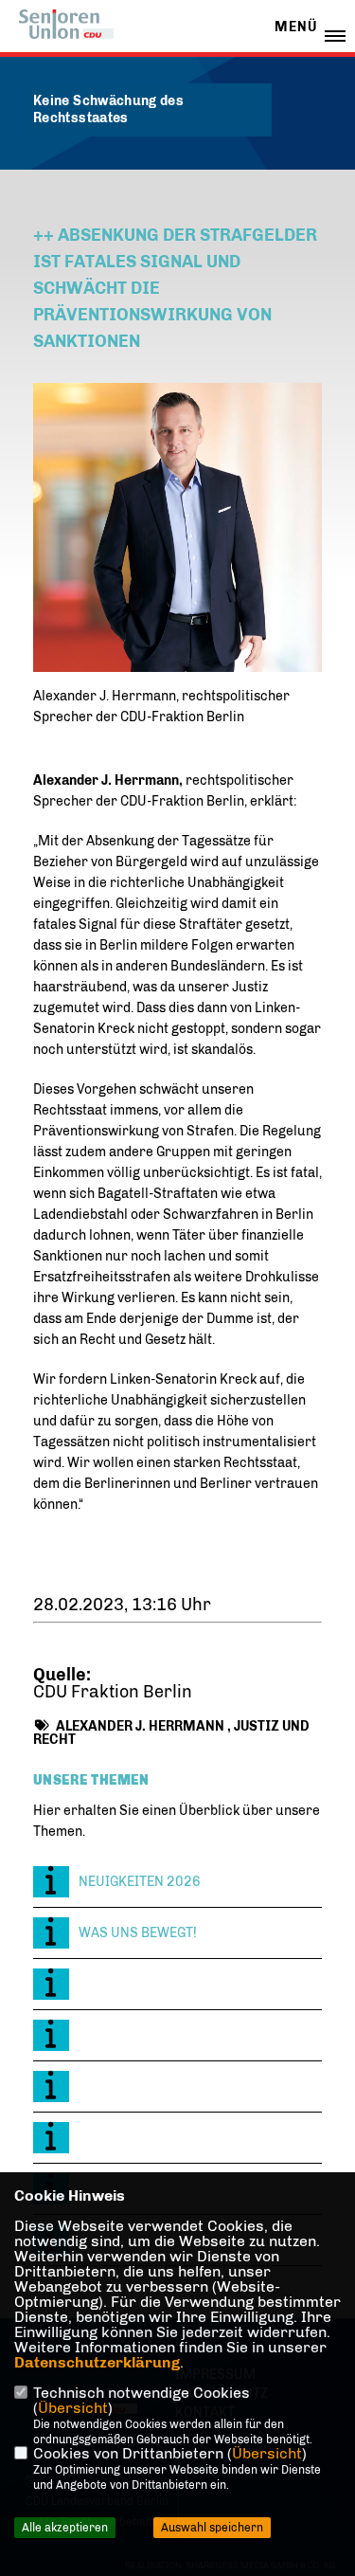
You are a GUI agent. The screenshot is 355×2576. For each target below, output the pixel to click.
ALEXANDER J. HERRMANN (140, 1726)
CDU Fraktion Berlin (113, 1692)
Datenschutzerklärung (97, 2362)
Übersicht (73, 2408)
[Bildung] (177, 1984)
